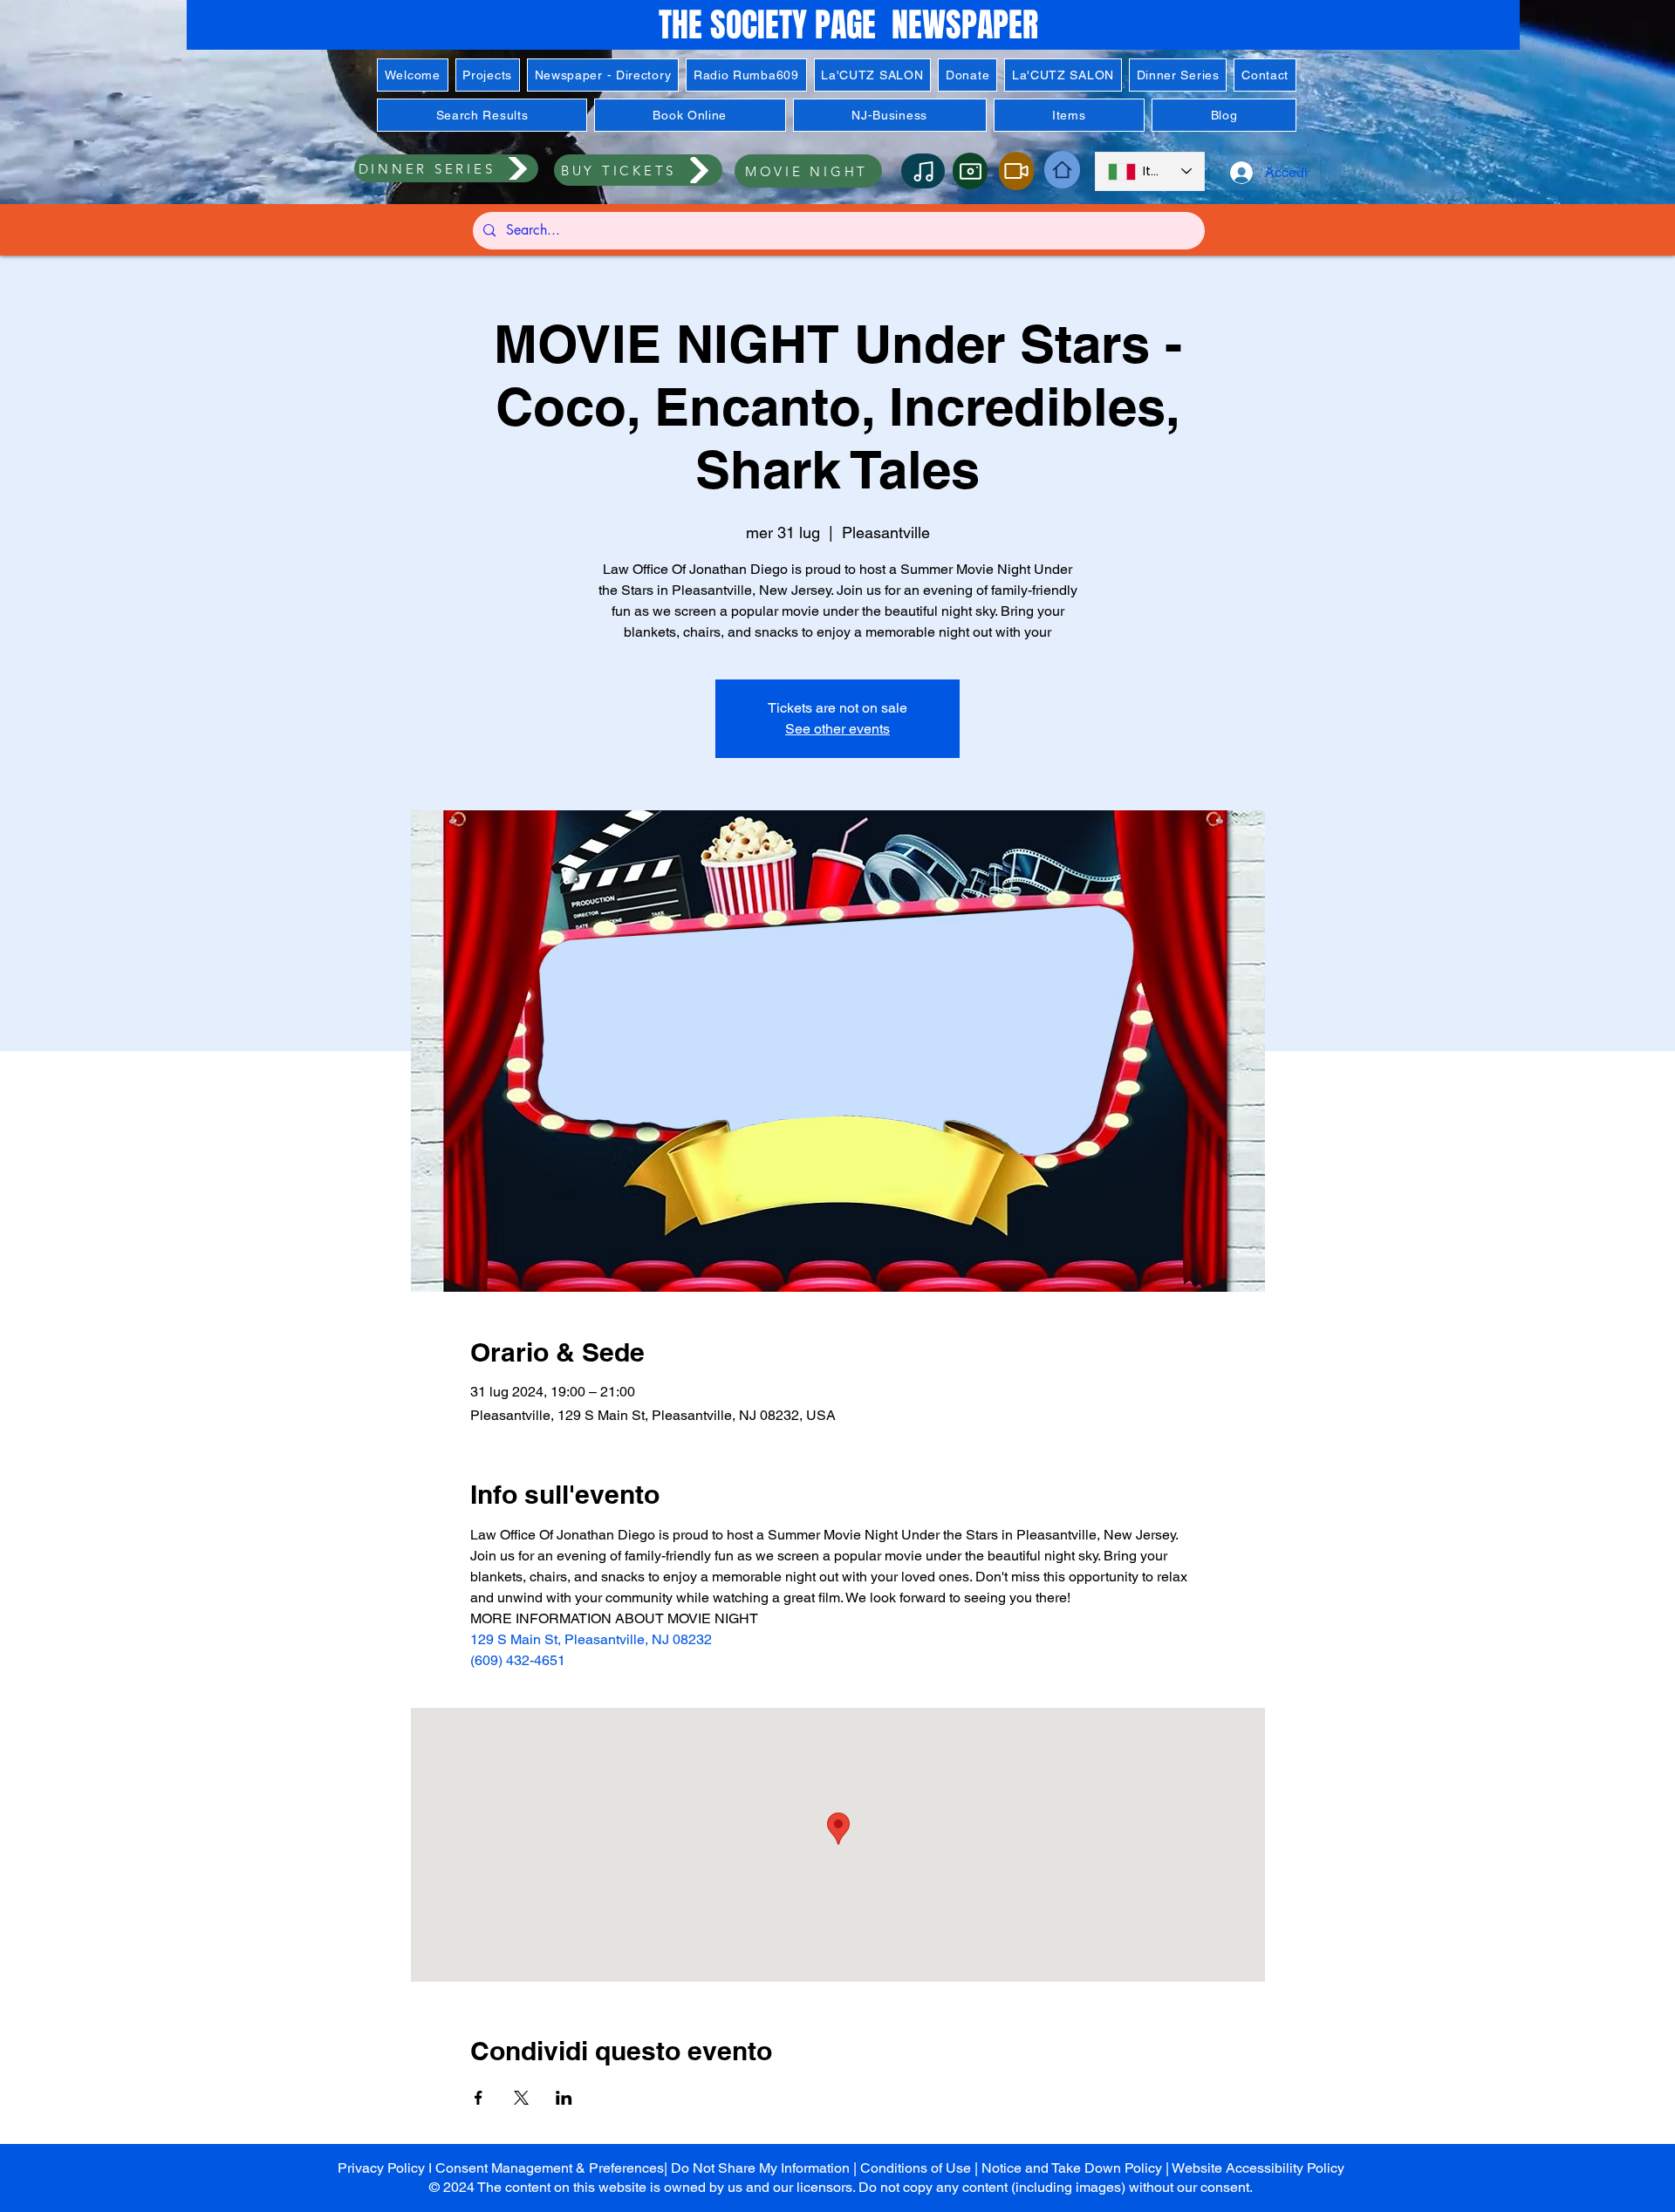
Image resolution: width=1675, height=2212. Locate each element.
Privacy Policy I (386, 2168)
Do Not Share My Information (760, 2168)
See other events (837, 729)
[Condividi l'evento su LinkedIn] (564, 2098)
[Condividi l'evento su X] (521, 2098)
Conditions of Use (916, 2168)
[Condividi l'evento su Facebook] (479, 2098)
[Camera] (970, 171)
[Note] (923, 171)
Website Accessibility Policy (1258, 2168)
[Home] (1062, 170)
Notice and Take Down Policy (1072, 2168)
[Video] (1016, 171)
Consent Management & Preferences (550, 2168)
